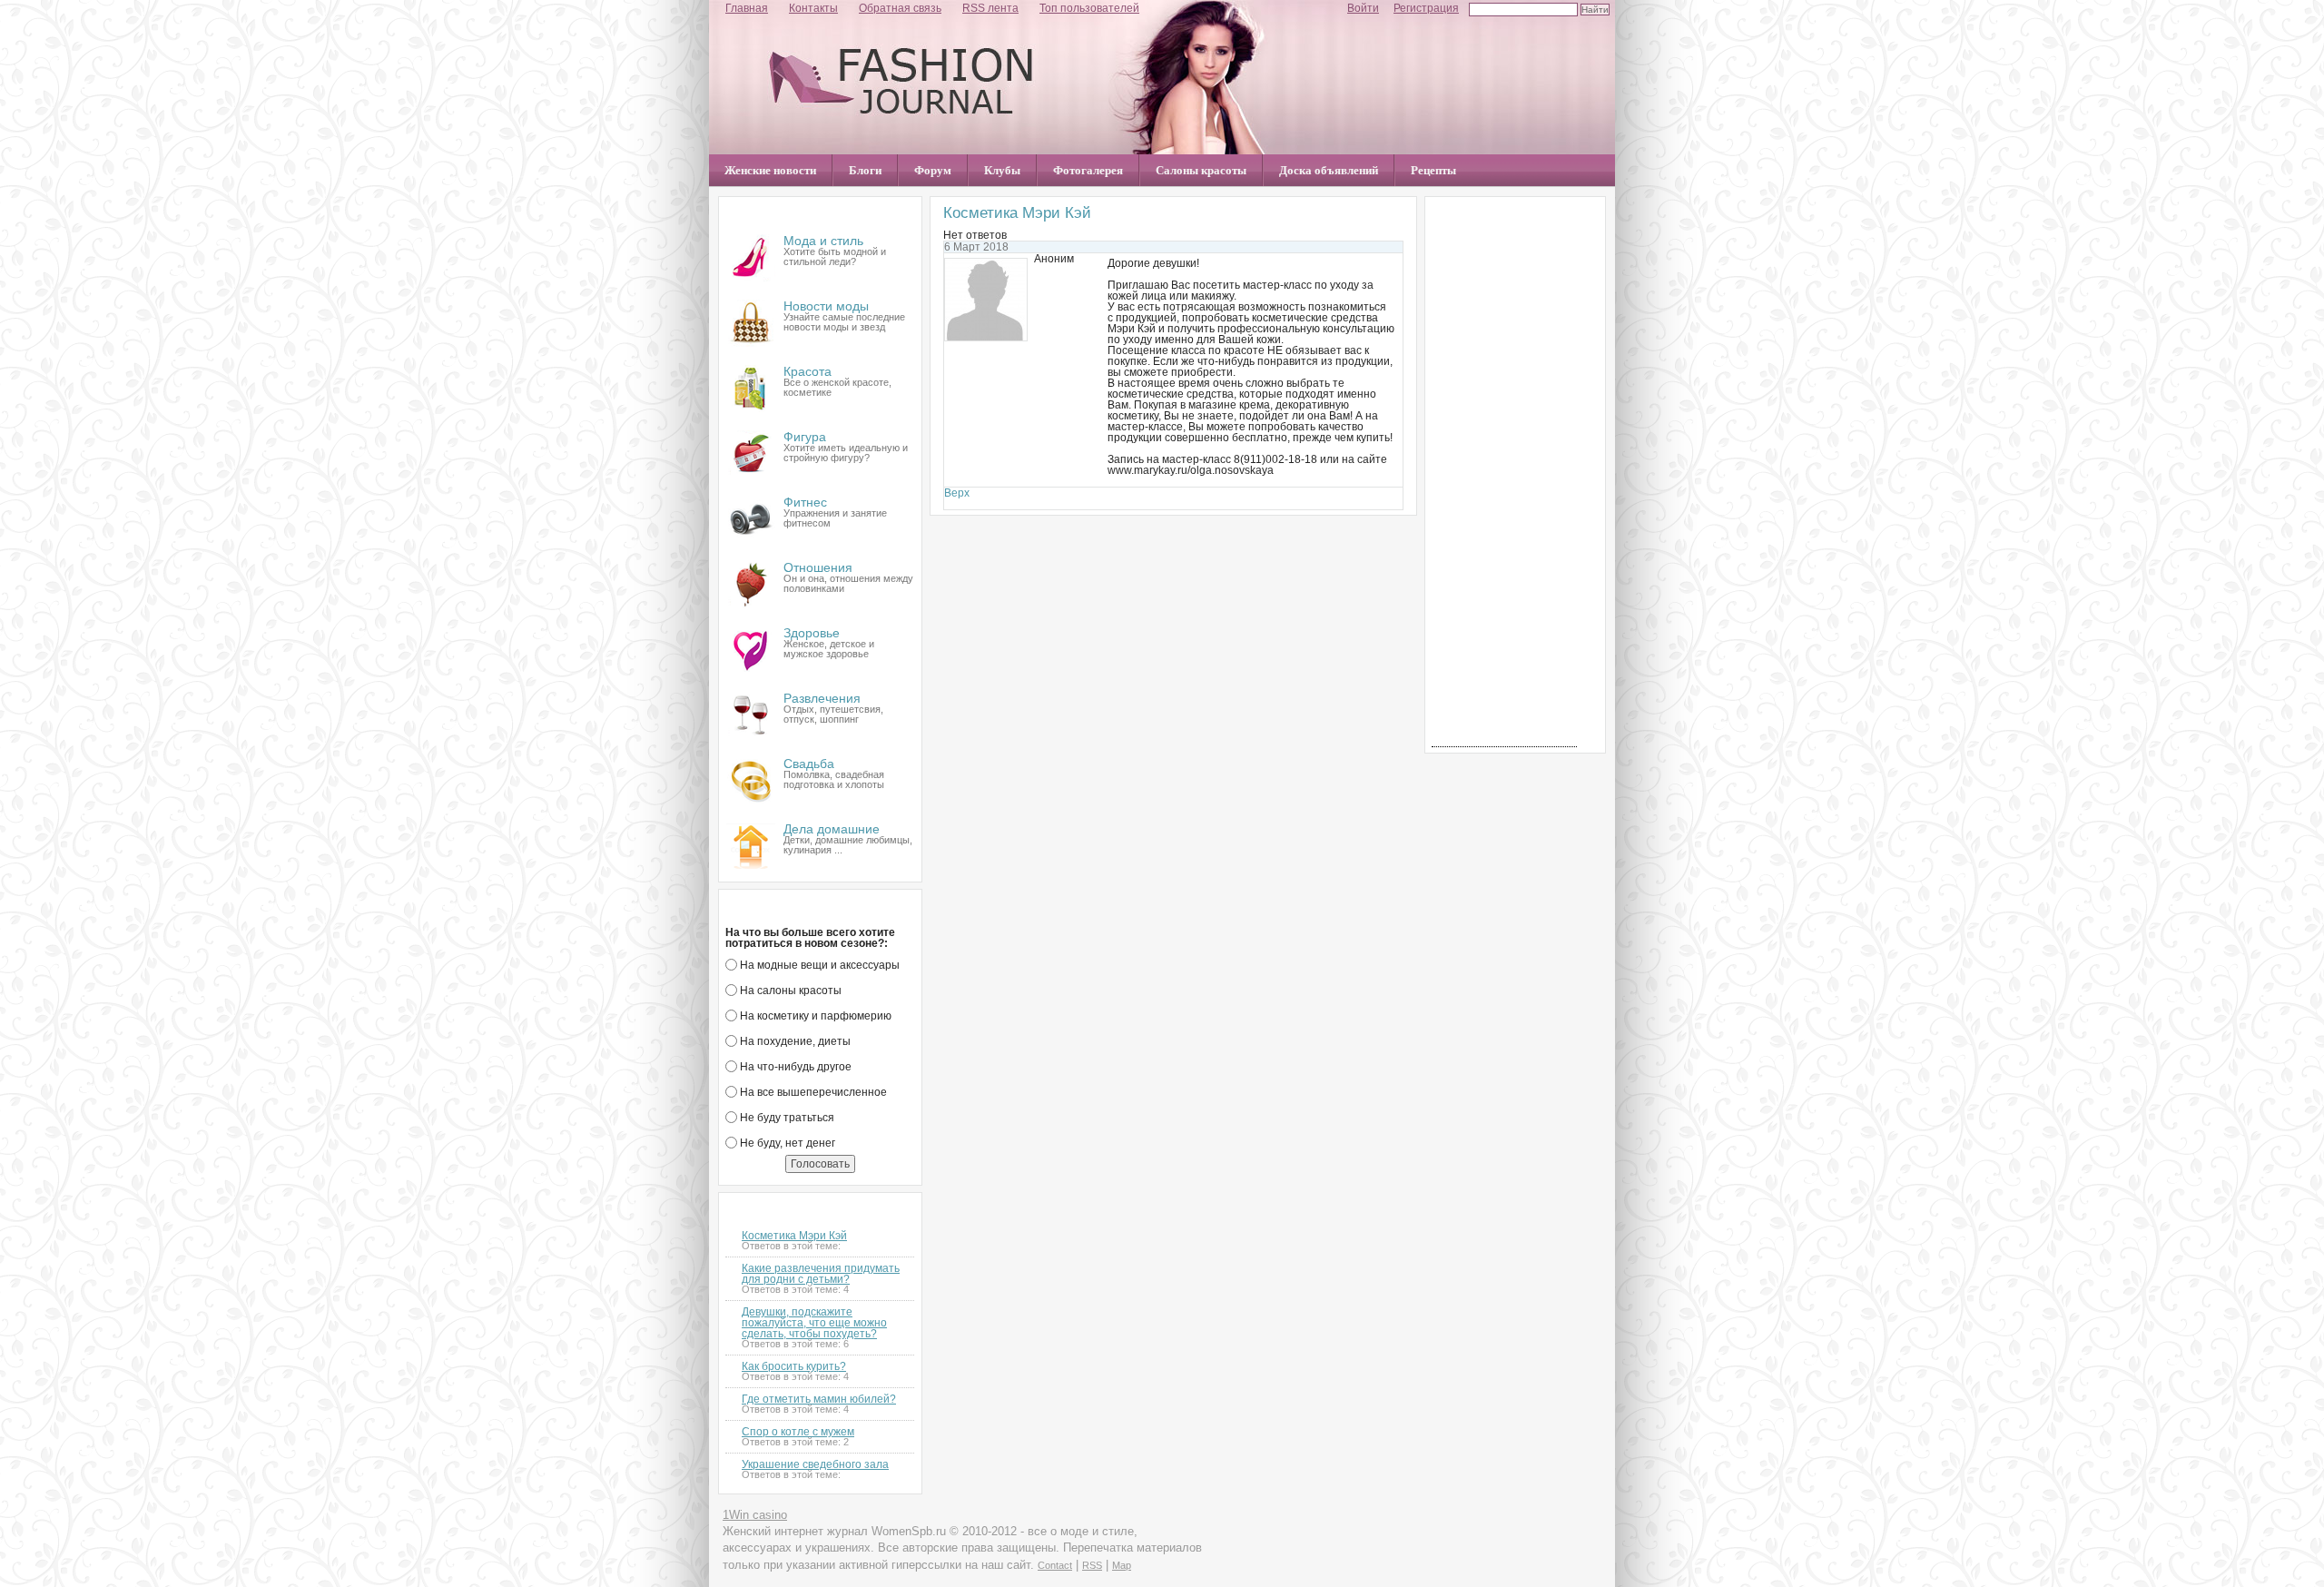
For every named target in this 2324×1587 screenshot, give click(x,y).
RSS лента (990, 8)
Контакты (813, 8)
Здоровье (812, 633)
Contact (1055, 1565)
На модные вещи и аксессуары (818, 965)
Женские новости (770, 170)
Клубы (1002, 170)
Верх (957, 493)
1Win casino (755, 1515)
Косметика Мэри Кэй (794, 1236)
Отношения (818, 567)
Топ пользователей (1089, 8)
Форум (933, 170)
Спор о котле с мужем (798, 1432)
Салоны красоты (1201, 170)
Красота (807, 371)
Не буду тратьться (786, 1118)
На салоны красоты (789, 991)
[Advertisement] (1504, 474)
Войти (1363, 8)
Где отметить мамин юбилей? (819, 1399)
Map (1122, 1565)
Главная (747, 8)
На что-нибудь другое (794, 1067)
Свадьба (809, 764)
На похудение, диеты (794, 1041)
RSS (1092, 1565)
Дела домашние (832, 829)
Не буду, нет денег (786, 1143)
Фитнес (805, 502)
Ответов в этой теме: (791, 1246)
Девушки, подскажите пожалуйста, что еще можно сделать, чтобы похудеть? (814, 1323)
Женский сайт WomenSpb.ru (901, 81)
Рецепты (1433, 170)
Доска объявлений (1329, 170)
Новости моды (826, 306)
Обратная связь (900, 8)
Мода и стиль (823, 241)
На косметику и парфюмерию (814, 1016)
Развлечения (822, 698)
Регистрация (1426, 8)
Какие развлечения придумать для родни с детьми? (821, 1274)
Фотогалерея (1088, 170)
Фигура (805, 437)
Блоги (865, 170)
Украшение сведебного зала (815, 1464)
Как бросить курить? (794, 1366)
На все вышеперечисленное (812, 1092)
